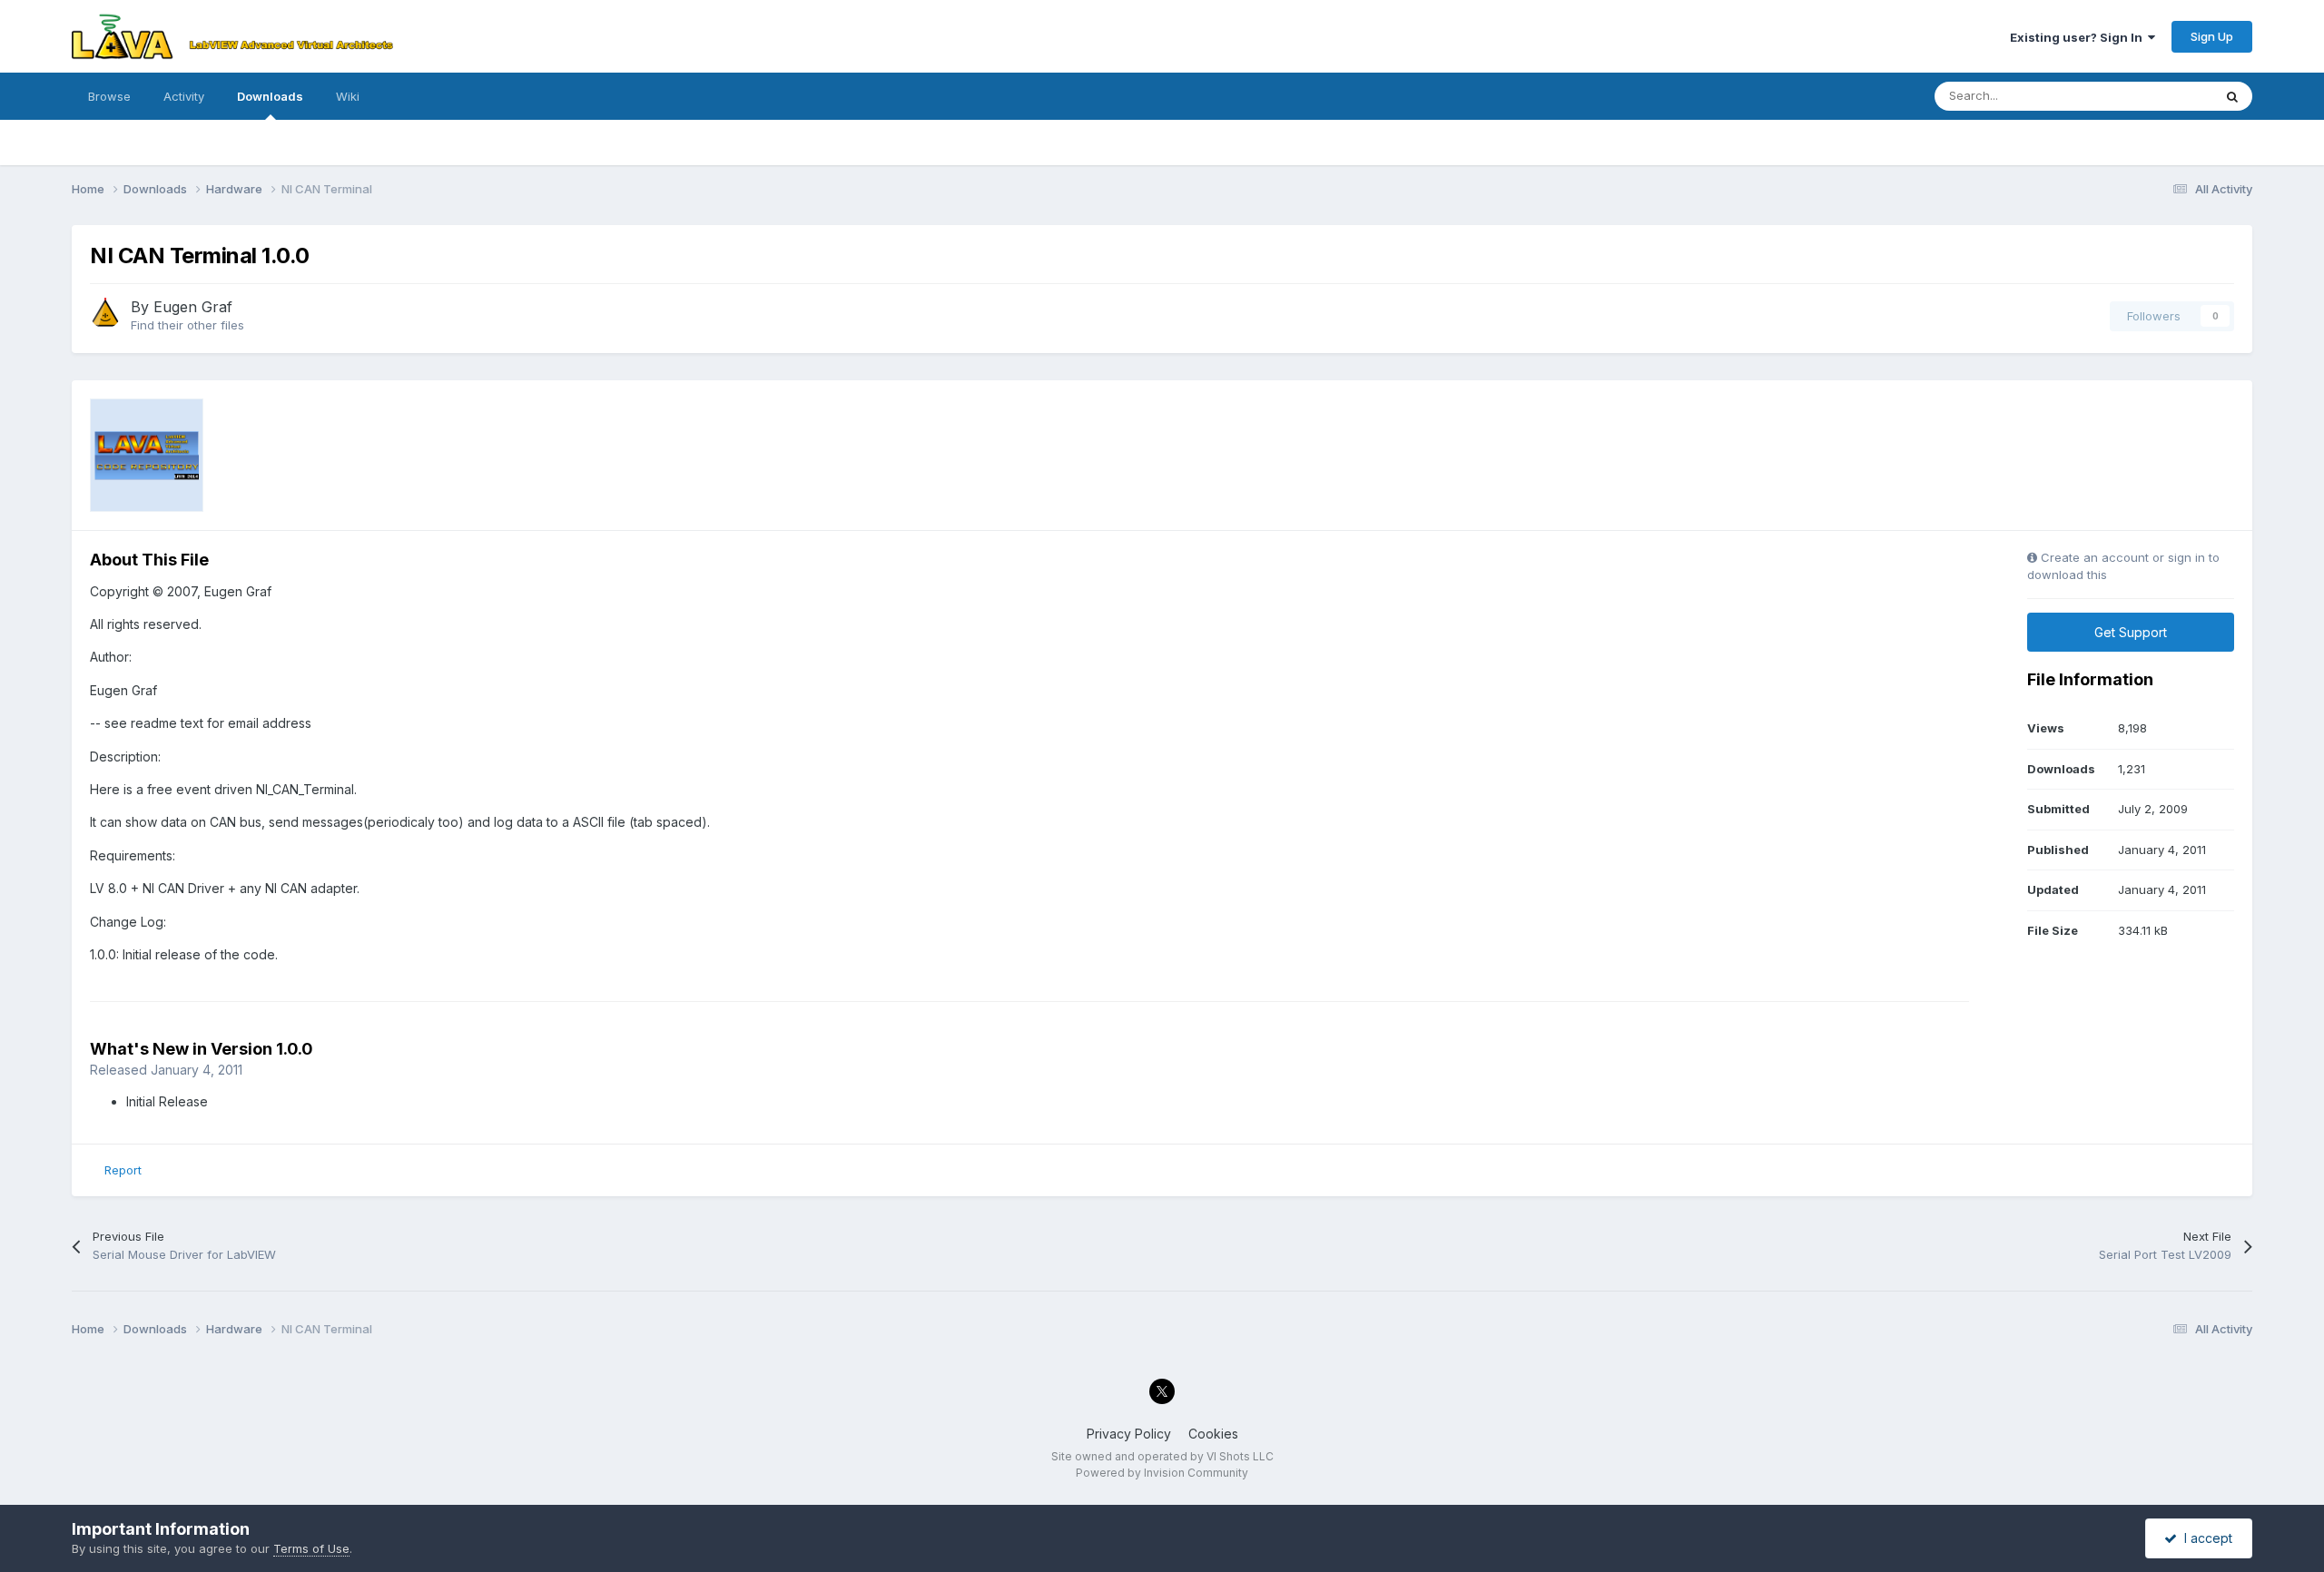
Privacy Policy (1129, 1434)
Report (123, 1170)
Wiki (348, 96)
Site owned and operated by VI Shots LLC (1162, 1456)
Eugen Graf (193, 307)
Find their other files (187, 325)
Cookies (1213, 1434)
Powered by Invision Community (1162, 1473)
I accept (2205, 1538)
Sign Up (2212, 36)
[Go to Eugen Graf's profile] (105, 313)
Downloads (270, 96)
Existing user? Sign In (2079, 37)
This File (2165, 96)
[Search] (2232, 96)
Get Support (2131, 632)
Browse (109, 96)
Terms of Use (311, 1548)
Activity (184, 96)
